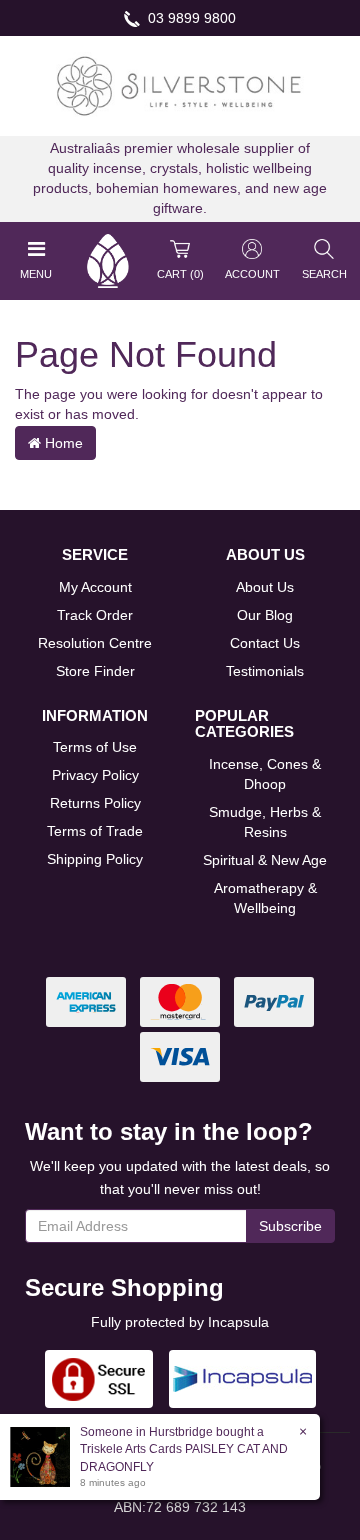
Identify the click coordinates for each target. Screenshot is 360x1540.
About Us (265, 587)
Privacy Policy (95, 775)
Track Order (95, 615)
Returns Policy (95, 803)
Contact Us (265, 643)
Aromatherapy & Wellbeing (265, 898)
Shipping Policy (95, 859)
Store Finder (95, 671)
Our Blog (265, 615)
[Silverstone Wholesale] (180, 85)
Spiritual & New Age (265, 860)
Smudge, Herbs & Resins (265, 822)
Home (62, 443)
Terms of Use (95, 747)
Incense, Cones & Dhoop (265, 774)
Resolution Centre (95, 643)
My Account (95, 587)
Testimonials (265, 671)
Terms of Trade (95, 831)
